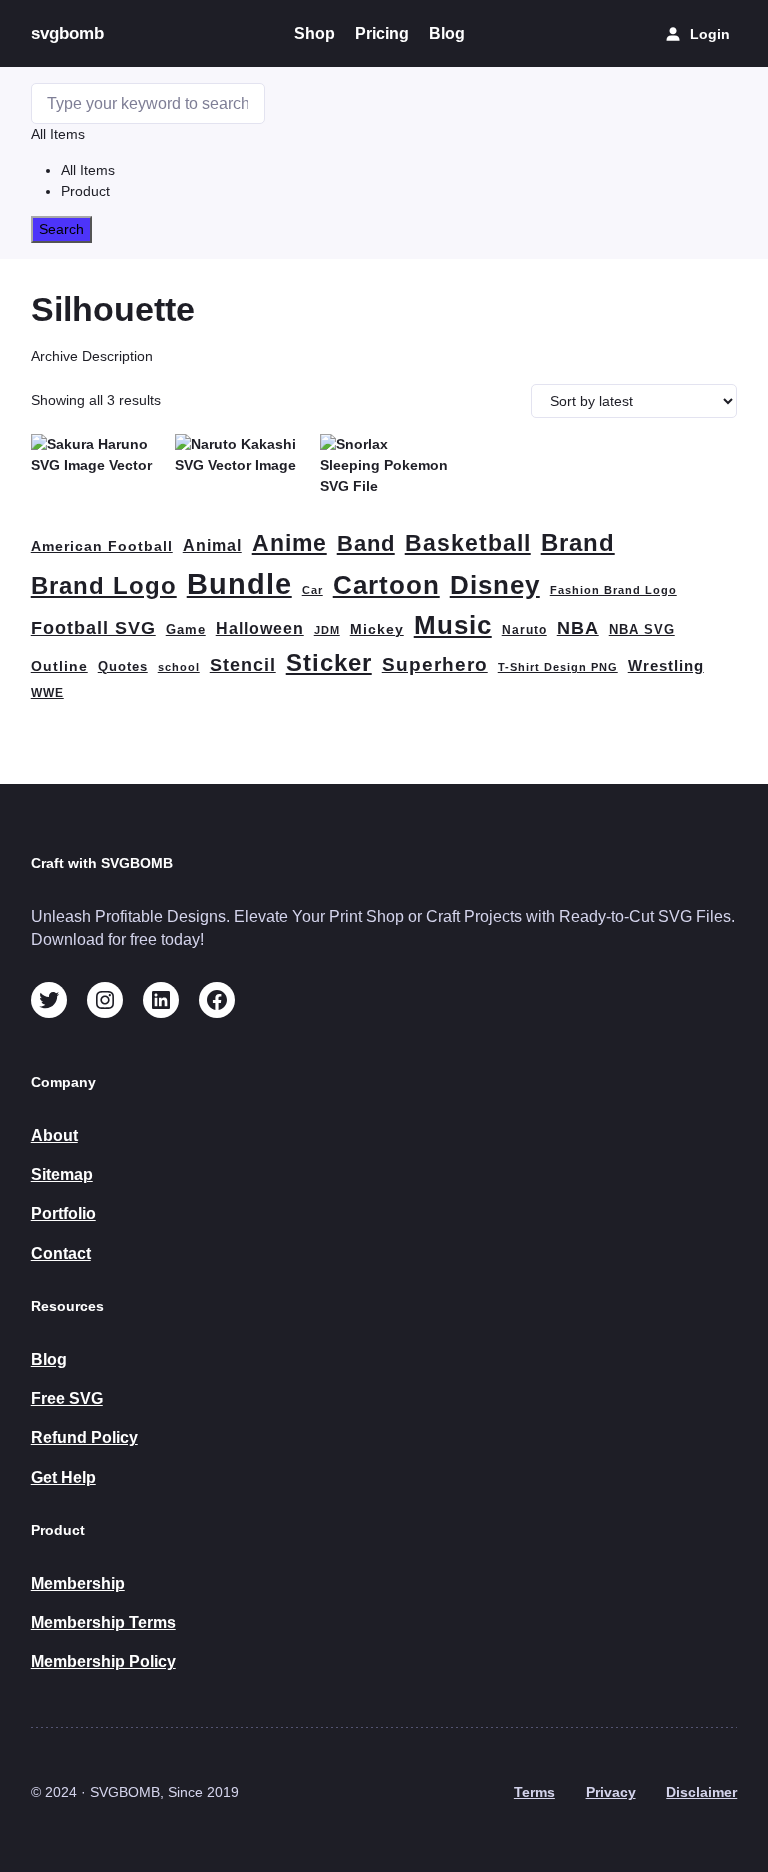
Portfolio (63, 1213)
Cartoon (386, 585)
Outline (59, 666)
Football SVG (93, 628)
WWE (47, 692)
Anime (289, 543)
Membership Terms (103, 1622)
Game (186, 629)
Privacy (611, 1792)
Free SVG (67, 1398)
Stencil (243, 665)
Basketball (468, 543)
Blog (49, 1359)
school (179, 667)
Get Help (63, 1477)
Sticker (329, 662)
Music (453, 625)
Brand (578, 542)
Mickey (377, 629)
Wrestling (666, 665)
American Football (102, 546)
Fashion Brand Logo (613, 590)
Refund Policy (84, 1437)
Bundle (239, 583)
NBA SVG (642, 629)
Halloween (260, 628)
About (54, 1135)
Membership (78, 1583)
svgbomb (67, 33)
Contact (61, 1253)
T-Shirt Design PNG (558, 667)
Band (366, 543)
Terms (534, 1792)
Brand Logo (104, 585)
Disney (495, 585)
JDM (327, 630)
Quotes (123, 667)
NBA (578, 627)
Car (312, 590)
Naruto (524, 630)
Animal (212, 545)
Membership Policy (103, 1661)
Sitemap (62, 1174)
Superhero (435, 664)
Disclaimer (701, 1792)
